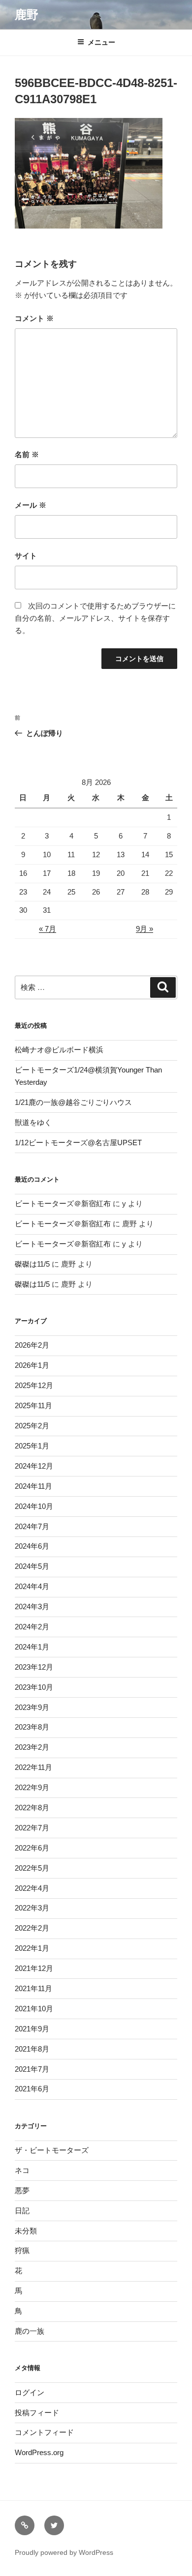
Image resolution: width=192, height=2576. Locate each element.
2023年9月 (32, 1707)
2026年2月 (32, 1345)
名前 (27, 454)
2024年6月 (32, 1546)
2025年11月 (33, 1405)
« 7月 (48, 929)
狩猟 (22, 2250)
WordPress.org (39, 2452)
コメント (34, 318)
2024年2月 (32, 1627)
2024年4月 (32, 1586)
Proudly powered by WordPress (64, 2552)
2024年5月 (32, 1566)
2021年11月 (33, 1988)
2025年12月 (34, 1385)
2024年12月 (34, 1466)
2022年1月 (32, 1948)
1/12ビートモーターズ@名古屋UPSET (78, 1143)
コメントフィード (44, 2432)
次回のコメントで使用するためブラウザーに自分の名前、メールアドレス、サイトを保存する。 (95, 618)
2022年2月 (32, 1928)
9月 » (144, 929)
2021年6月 (32, 2089)
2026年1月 (32, 1365)
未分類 (26, 2231)
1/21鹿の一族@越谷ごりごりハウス (73, 1102)
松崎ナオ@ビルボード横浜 (59, 1050)
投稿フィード (37, 2413)
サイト (26, 556)
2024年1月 (32, 1647)
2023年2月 (32, 1747)
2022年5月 (32, 1868)
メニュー (101, 42)
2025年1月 (32, 1446)
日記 (22, 2211)
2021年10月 (34, 2009)
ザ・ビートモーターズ (52, 2150)
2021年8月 (32, 2049)
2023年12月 (34, 1667)
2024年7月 (32, 1526)
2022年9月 (32, 1787)
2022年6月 (32, 1848)
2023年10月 (34, 1687)
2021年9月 (32, 2029)
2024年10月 (34, 1506)
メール (31, 505)
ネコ (22, 2170)
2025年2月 (32, 1426)
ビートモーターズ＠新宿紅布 (63, 1203)
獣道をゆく (33, 1122)
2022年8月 (32, 1808)
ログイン (30, 2392)
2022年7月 (32, 1828)
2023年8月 (32, 1727)
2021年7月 (32, 2069)
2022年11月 (33, 1767)
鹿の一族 (30, 2331)
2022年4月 (32, 1888)
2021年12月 (34, 1968)
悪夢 (22, 2190)
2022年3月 (32, 1908)
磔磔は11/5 (32, 1264)
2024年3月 (32, 1606)
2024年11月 (33, 1486)
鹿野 (27, 14)
